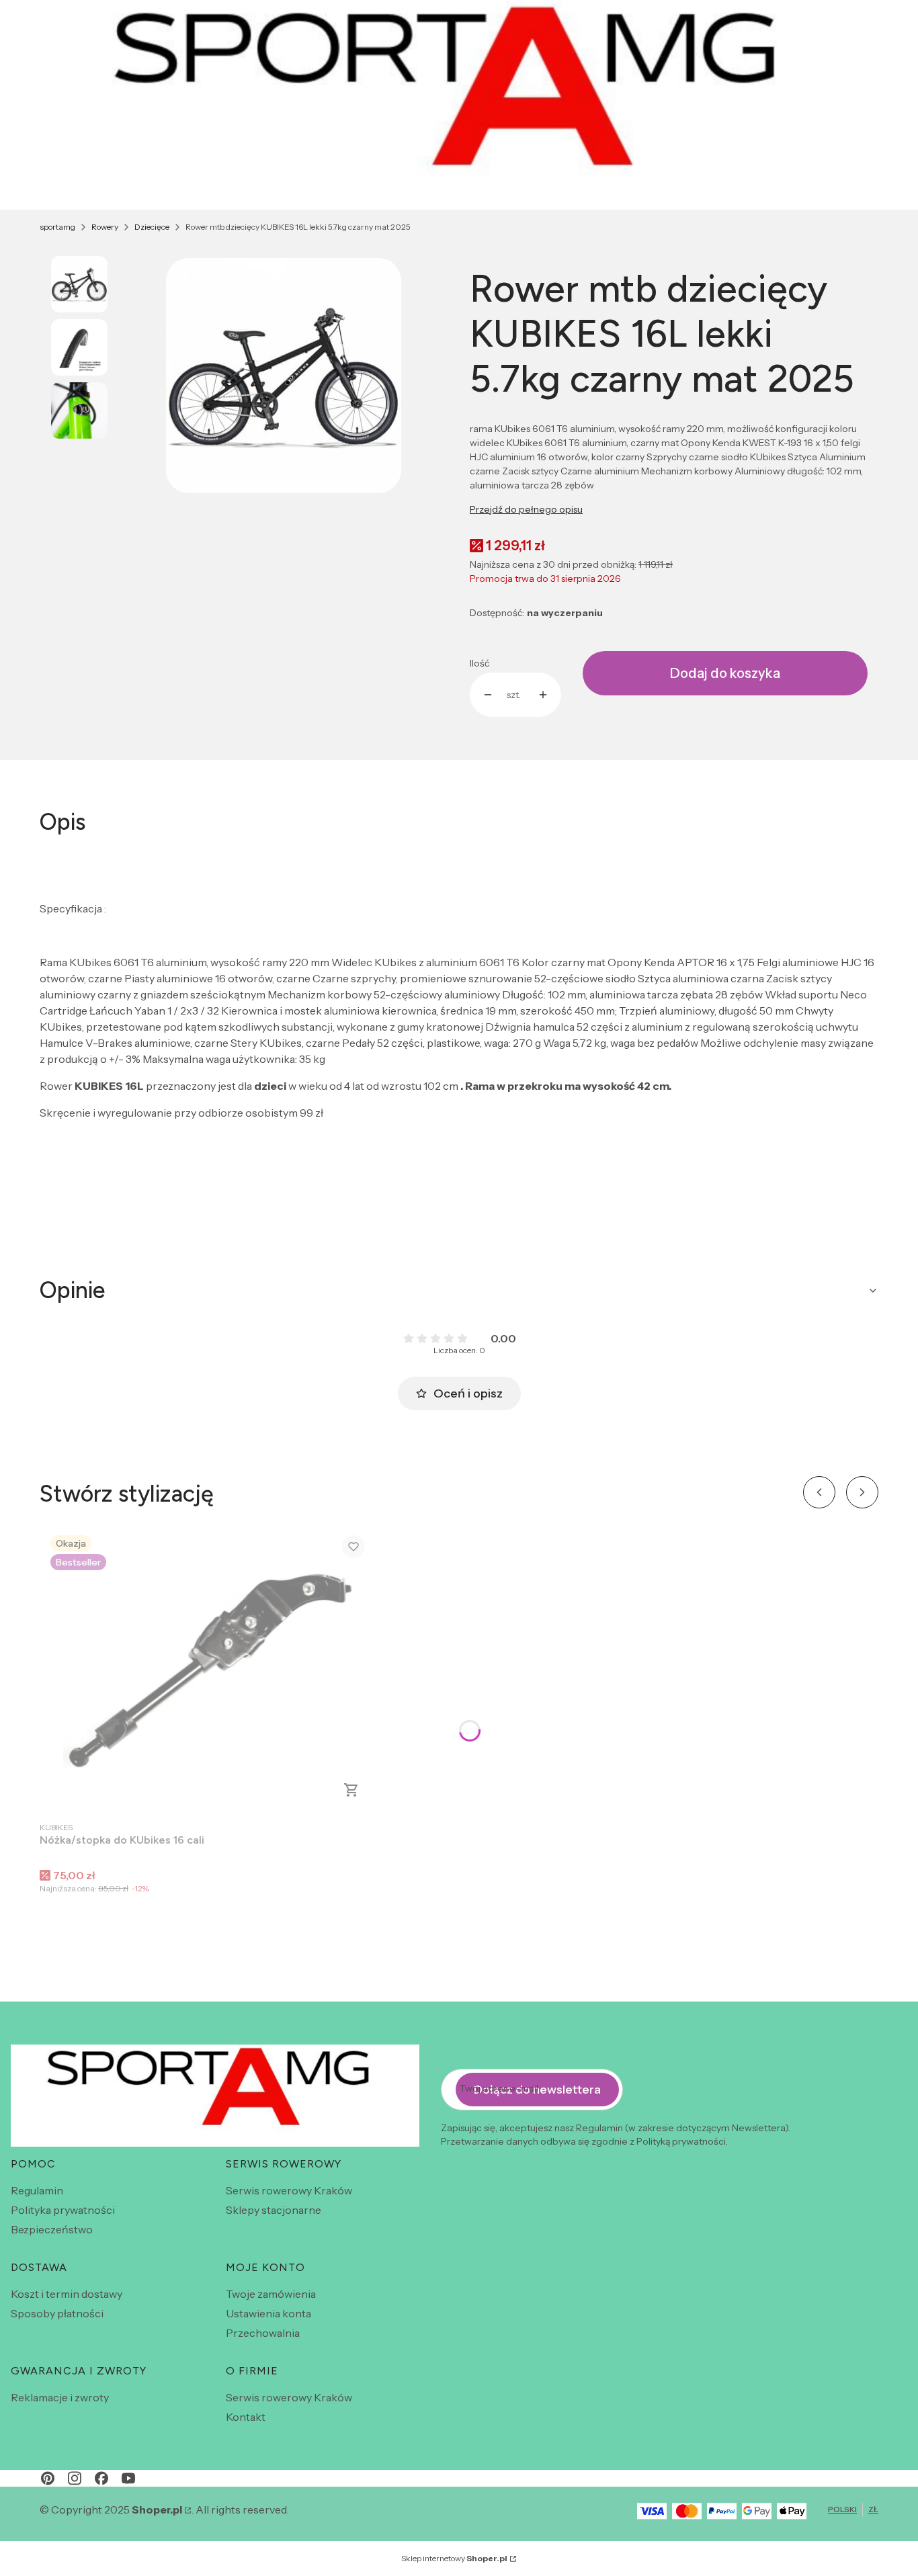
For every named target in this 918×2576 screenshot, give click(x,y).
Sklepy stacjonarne (274, 2210)
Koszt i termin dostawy (67, 2294)
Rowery (105, 227)
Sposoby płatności (57, 2313)
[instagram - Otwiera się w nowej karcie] (75, 2478)
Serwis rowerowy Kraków (289, 2190)
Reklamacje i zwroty (60, 2397)
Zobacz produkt (351, 1790)
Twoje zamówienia (271, 2294)
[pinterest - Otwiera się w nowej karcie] (48, 2478)
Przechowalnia (263, 2333)
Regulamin (37, 2190)
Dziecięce (152, 227)
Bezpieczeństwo (52, 2229)
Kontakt (246, 2417)
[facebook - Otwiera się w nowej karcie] (101, 2478)
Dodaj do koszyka (725, 673)
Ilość (479, 663)
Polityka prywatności (63, 2210)
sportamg (57, 227)
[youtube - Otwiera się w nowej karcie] (128, 2478)
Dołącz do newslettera (537, 2090)
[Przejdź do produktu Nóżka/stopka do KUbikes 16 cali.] (208, 1669)
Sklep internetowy (454, 2558)
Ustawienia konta (268, 2313)
